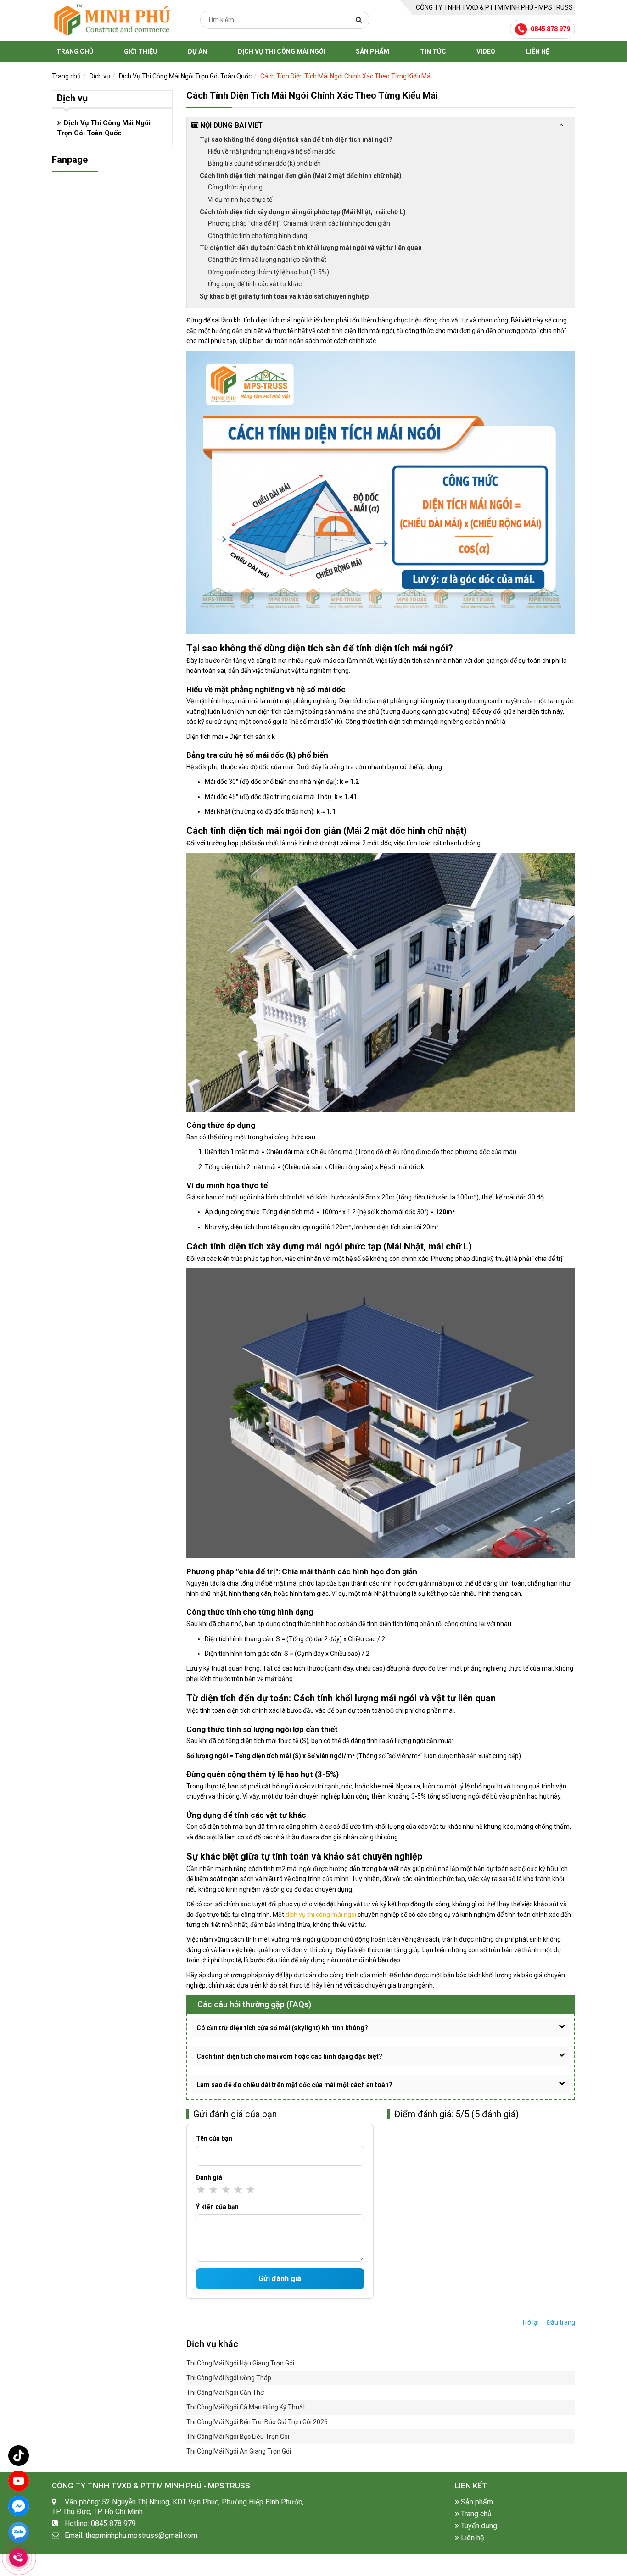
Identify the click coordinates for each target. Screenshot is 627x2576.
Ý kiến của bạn (217, 2207)
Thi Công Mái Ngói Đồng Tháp (229, 2378)
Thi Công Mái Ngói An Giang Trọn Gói (239, 2451)
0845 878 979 (550, 29)
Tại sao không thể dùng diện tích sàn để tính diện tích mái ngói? (296, 139)
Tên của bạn (214, 2138)
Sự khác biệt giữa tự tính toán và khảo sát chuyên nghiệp (284, 296)
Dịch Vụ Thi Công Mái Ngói (282, 51)
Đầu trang (561, 2322)
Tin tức (433, 51)
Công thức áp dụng (235, 187)
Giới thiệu (141, 51)
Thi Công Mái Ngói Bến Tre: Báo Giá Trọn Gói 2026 (257, 2422)
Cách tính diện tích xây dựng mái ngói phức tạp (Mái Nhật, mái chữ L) (303, 212)
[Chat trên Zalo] (19, 2534)
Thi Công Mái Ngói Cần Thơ (225, 2393)
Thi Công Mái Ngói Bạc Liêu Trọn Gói (238, 2437)
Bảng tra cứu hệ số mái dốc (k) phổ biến (264, 163)
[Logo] (111, 20)
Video (486, 51)
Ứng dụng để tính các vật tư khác (255, 284)
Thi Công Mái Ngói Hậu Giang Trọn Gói (240, 2363)
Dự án (197, 51)
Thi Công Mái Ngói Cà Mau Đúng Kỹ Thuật (246, 2407)
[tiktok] (19, 2456)
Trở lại (530, 2322)
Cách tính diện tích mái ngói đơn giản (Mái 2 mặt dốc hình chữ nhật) (301, 176)
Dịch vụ (100, 76)
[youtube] (19, 2481)
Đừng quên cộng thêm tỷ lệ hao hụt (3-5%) (269, 272)
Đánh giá (209, 2177)
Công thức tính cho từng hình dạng (258, 236)
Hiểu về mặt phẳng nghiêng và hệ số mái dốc (272, 151)
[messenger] (19, 2506)
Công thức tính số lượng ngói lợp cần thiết (267, 260)
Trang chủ (75, 51)
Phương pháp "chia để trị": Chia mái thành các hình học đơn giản (299, 223)
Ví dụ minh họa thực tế (240, 200)
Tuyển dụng (478, 2526)
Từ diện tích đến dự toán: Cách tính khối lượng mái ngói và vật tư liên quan (311, 248)
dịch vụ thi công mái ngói (321, 1915)
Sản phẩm (372, 51)
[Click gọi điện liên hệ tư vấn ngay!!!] (18, 2558)
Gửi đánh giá (280, 2279)
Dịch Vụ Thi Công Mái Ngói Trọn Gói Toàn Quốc (185, 76)
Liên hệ (538, 51)
